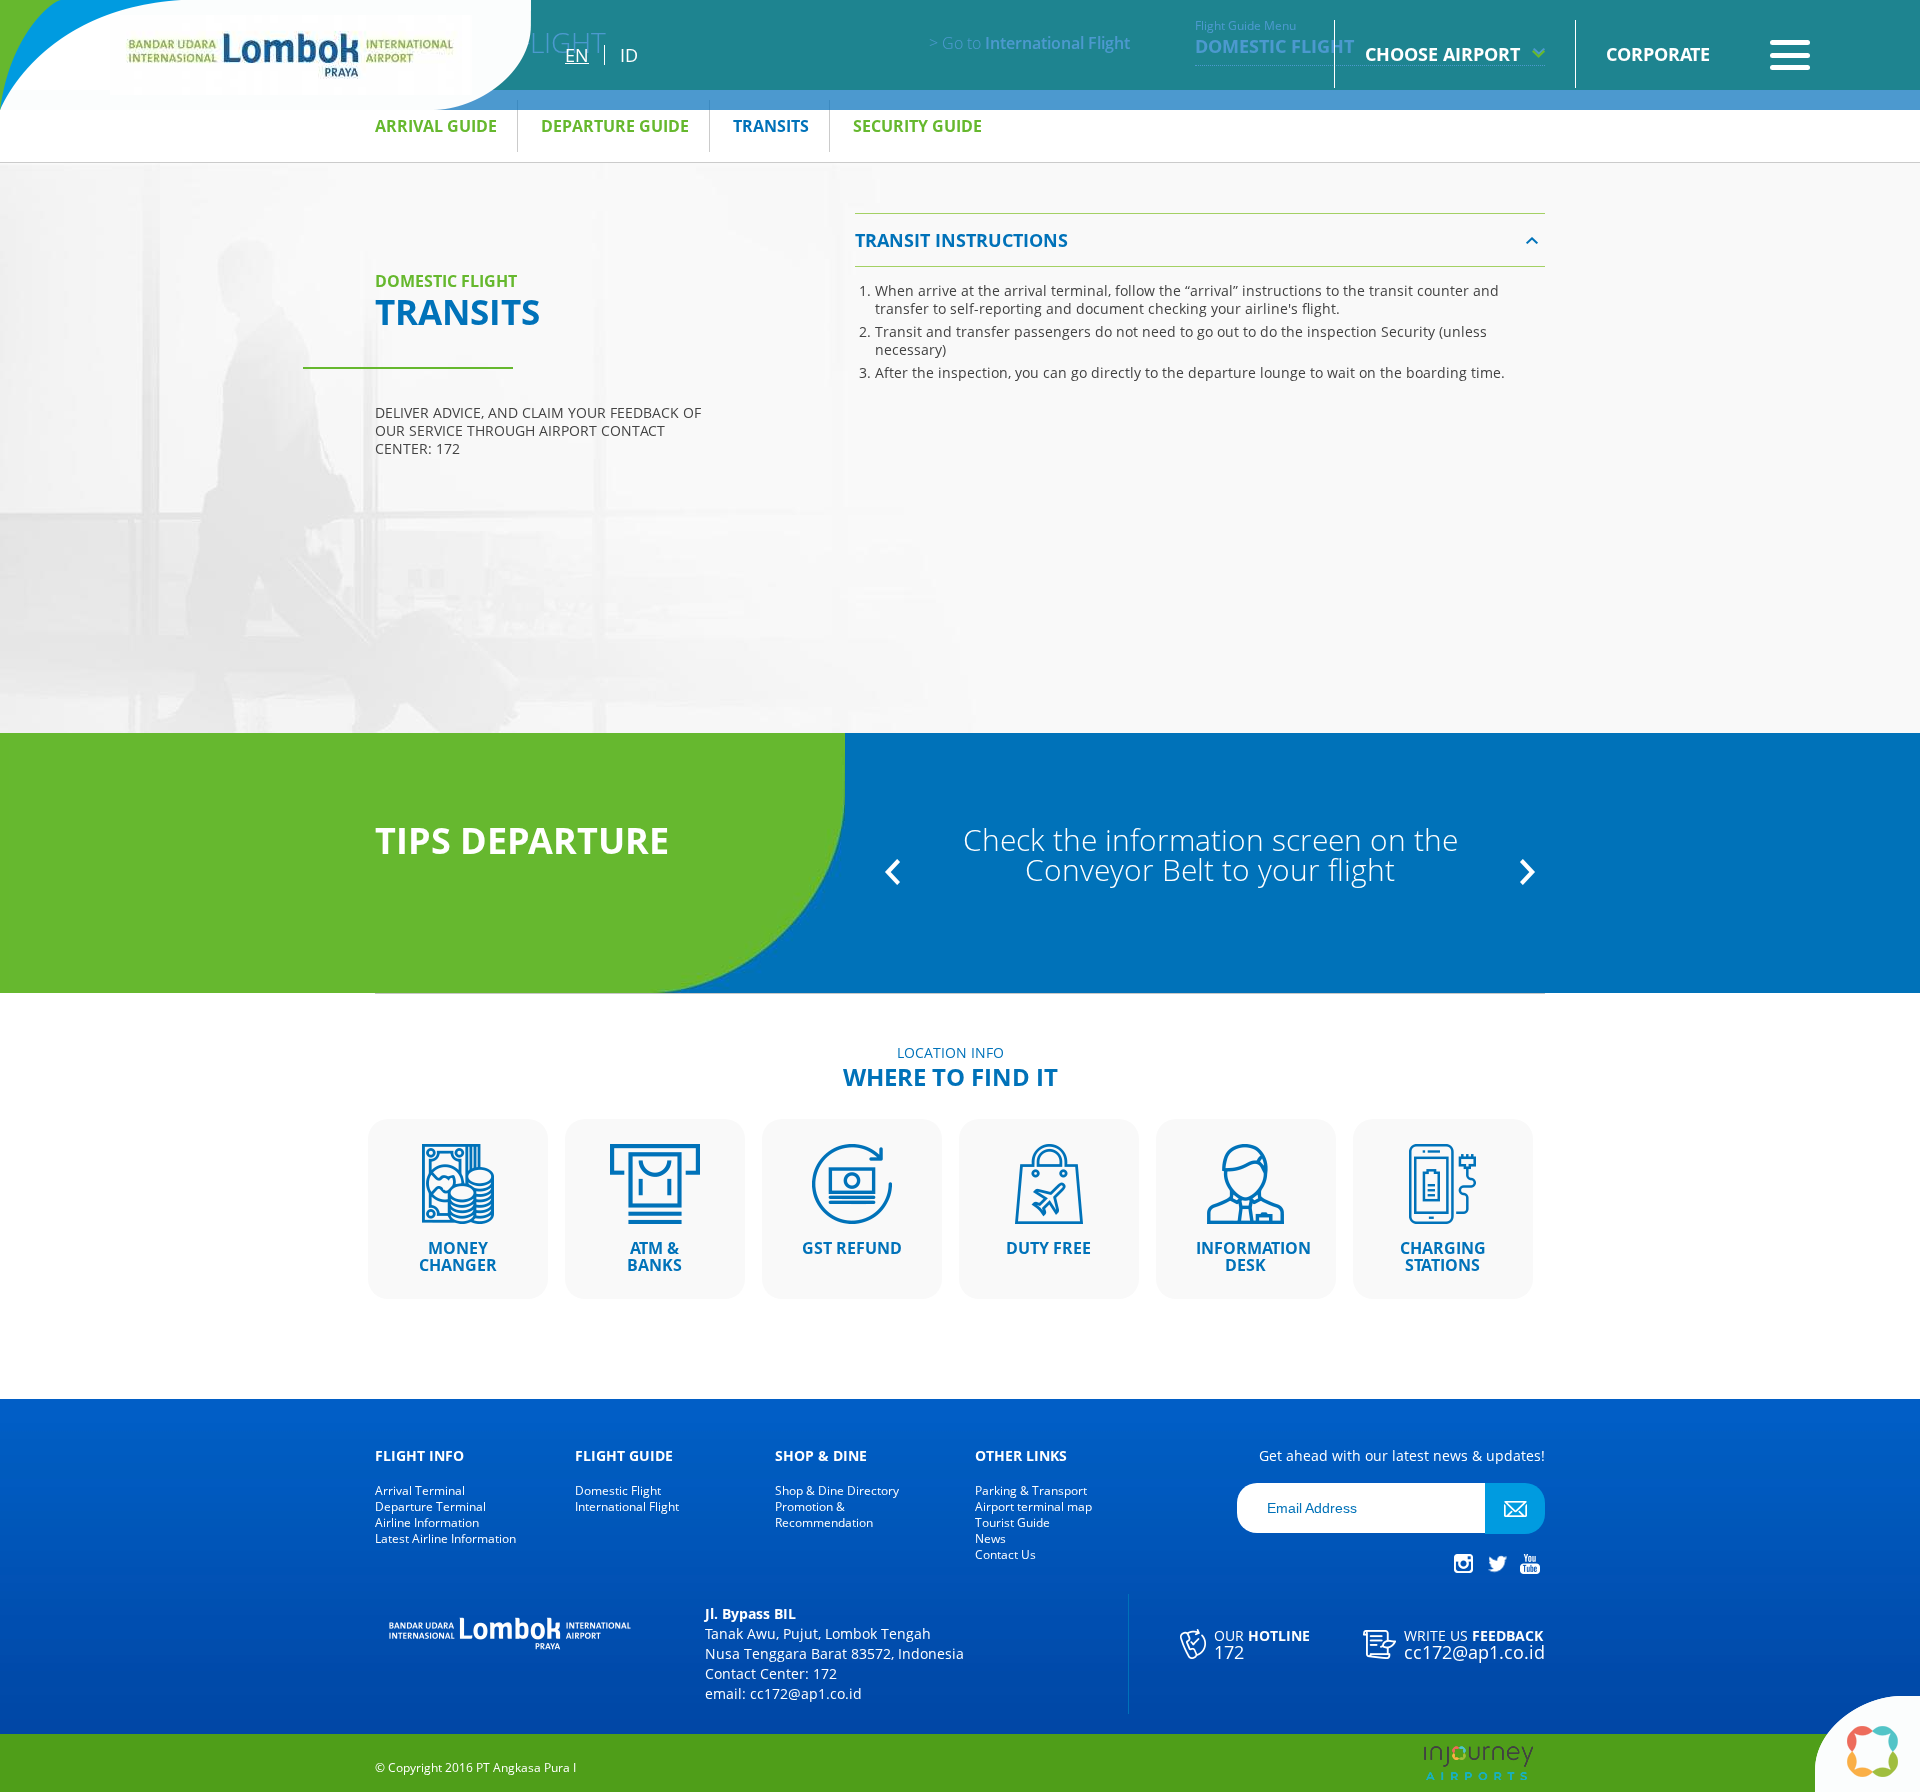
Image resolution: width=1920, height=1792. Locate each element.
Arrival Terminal (420, 1491)
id (629, 55)
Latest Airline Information (445, 1539)
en (577, 55)
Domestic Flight (618, 1491)
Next (1527, 871)
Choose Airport (1442, 54)
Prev (892, 871)
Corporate (1658, 54)
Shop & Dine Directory (837, 1491)
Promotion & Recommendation (824, 1515)
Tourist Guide (1012, 1523)
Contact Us (1005, 1555)
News (990, 1539)
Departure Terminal (430, 1507)
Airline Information (427, 1523)
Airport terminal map (1033, 1507)
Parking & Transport (1031, 1491)
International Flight (627, 1507)
